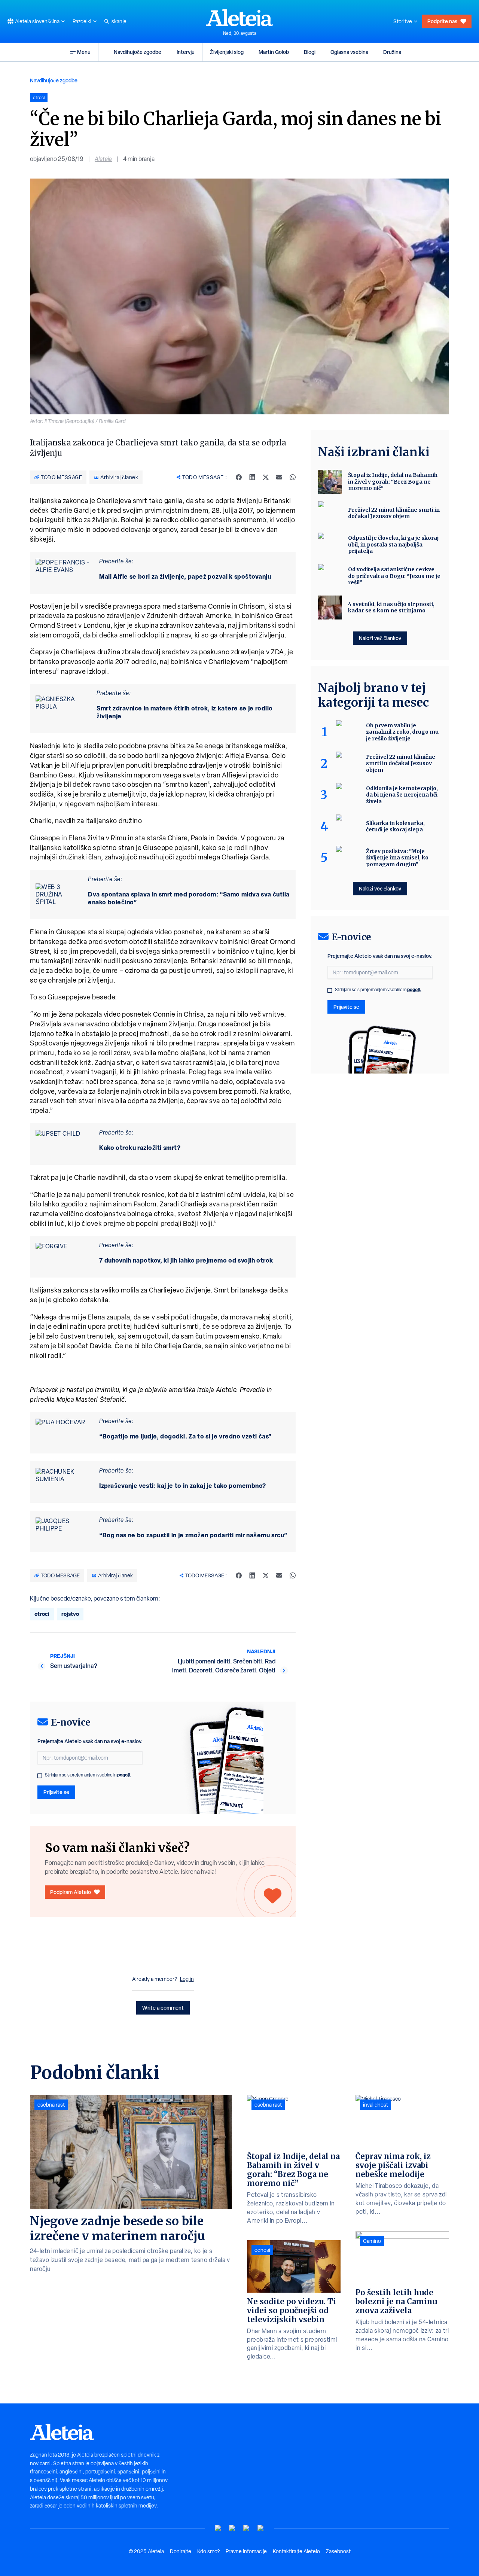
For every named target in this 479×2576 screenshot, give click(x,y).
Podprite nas (442, 21)
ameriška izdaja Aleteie (203, 1390)
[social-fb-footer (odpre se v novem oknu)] (232, 2528)
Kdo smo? (208, 2551)
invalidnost (376, 2105)
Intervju (186, 52)
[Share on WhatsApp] (293, 477)
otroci (42, 1614)
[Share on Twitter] (266, 477)
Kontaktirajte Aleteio (296, 2551)
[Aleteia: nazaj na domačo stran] (239, 18)
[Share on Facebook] (239, 477)
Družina (392, 52)
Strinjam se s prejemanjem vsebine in (88, 1775)
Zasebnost (338, 2551)
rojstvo (70, 1614)
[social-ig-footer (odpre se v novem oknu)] (261, 2528)
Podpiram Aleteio (71, 1892)
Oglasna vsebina (349, 52)
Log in (187, 1979)
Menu (84, 52)
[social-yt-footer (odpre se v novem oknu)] (218, 2528)
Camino (372, 2241)
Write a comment (163, 2008)
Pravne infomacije (246, 2551)
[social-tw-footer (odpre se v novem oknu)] (247, 2528)
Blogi (310, 52)
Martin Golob (274, 52)
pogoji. (124, 1775)
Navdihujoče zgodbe (138, 52)
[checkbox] (40, 1776)
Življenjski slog (227, 52)
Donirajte (181, 2551)
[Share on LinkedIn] (252, 477)
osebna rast (51, 2105)
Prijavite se (56, 1792)
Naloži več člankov (380, 638)
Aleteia (103, 159)
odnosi (262, 2250)
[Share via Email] (279, 477)
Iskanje (118, 21)
